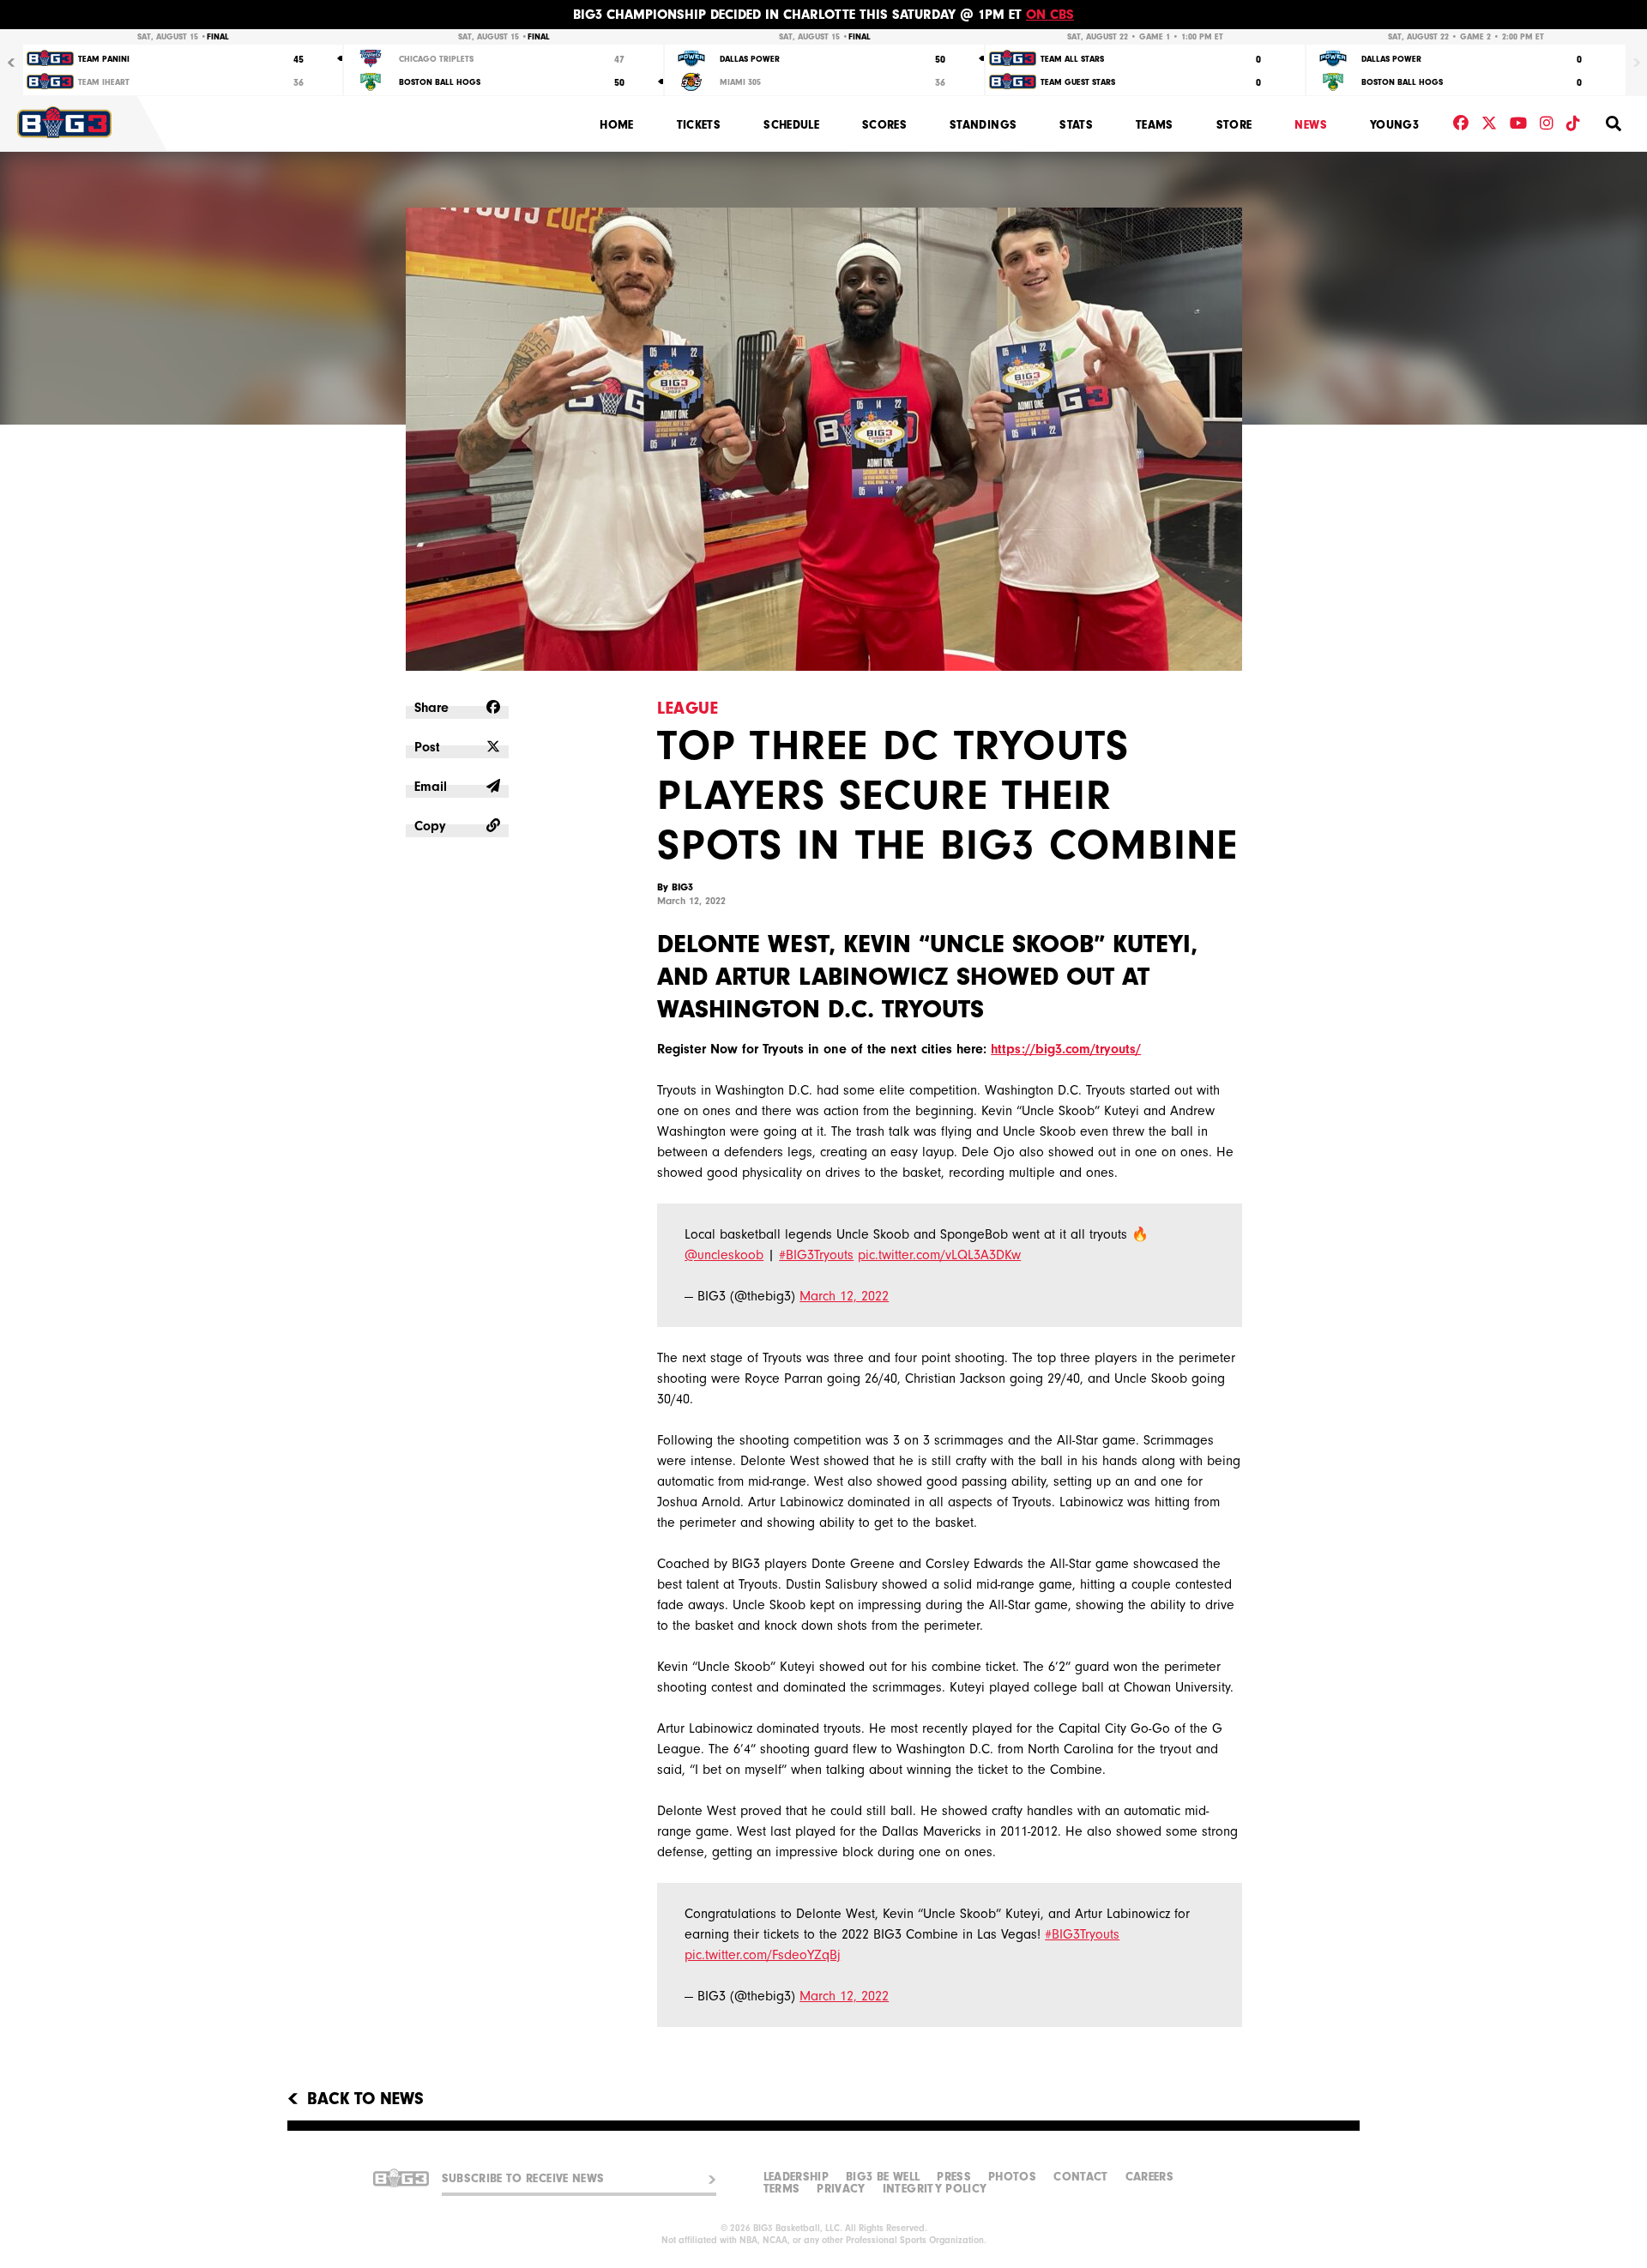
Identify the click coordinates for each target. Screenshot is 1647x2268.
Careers (1149, 2177)
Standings (983, 125)
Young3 (1394, 125)
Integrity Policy (935, 2189)
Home (616, 125)
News (1310, 125)
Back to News (365, 2099)
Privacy (841, 2189)
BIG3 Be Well (883, 2177)
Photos (1012, 2177)
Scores (884, 125)
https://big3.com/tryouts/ (1066, 1049)
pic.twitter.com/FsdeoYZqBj (763, 1955)
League (688, 708)
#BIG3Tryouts (816, 1255)
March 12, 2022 (844, 1296)
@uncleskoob (724, 1255)
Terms (782, 2189)
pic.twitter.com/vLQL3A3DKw (939, 1255)
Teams (1155, 125)
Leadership (796, 2177)
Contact (1080, 2177)
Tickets (699, 125)
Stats (1076, 125)
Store (1234, 125)
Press (954, 2177)
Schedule (791, 125)
